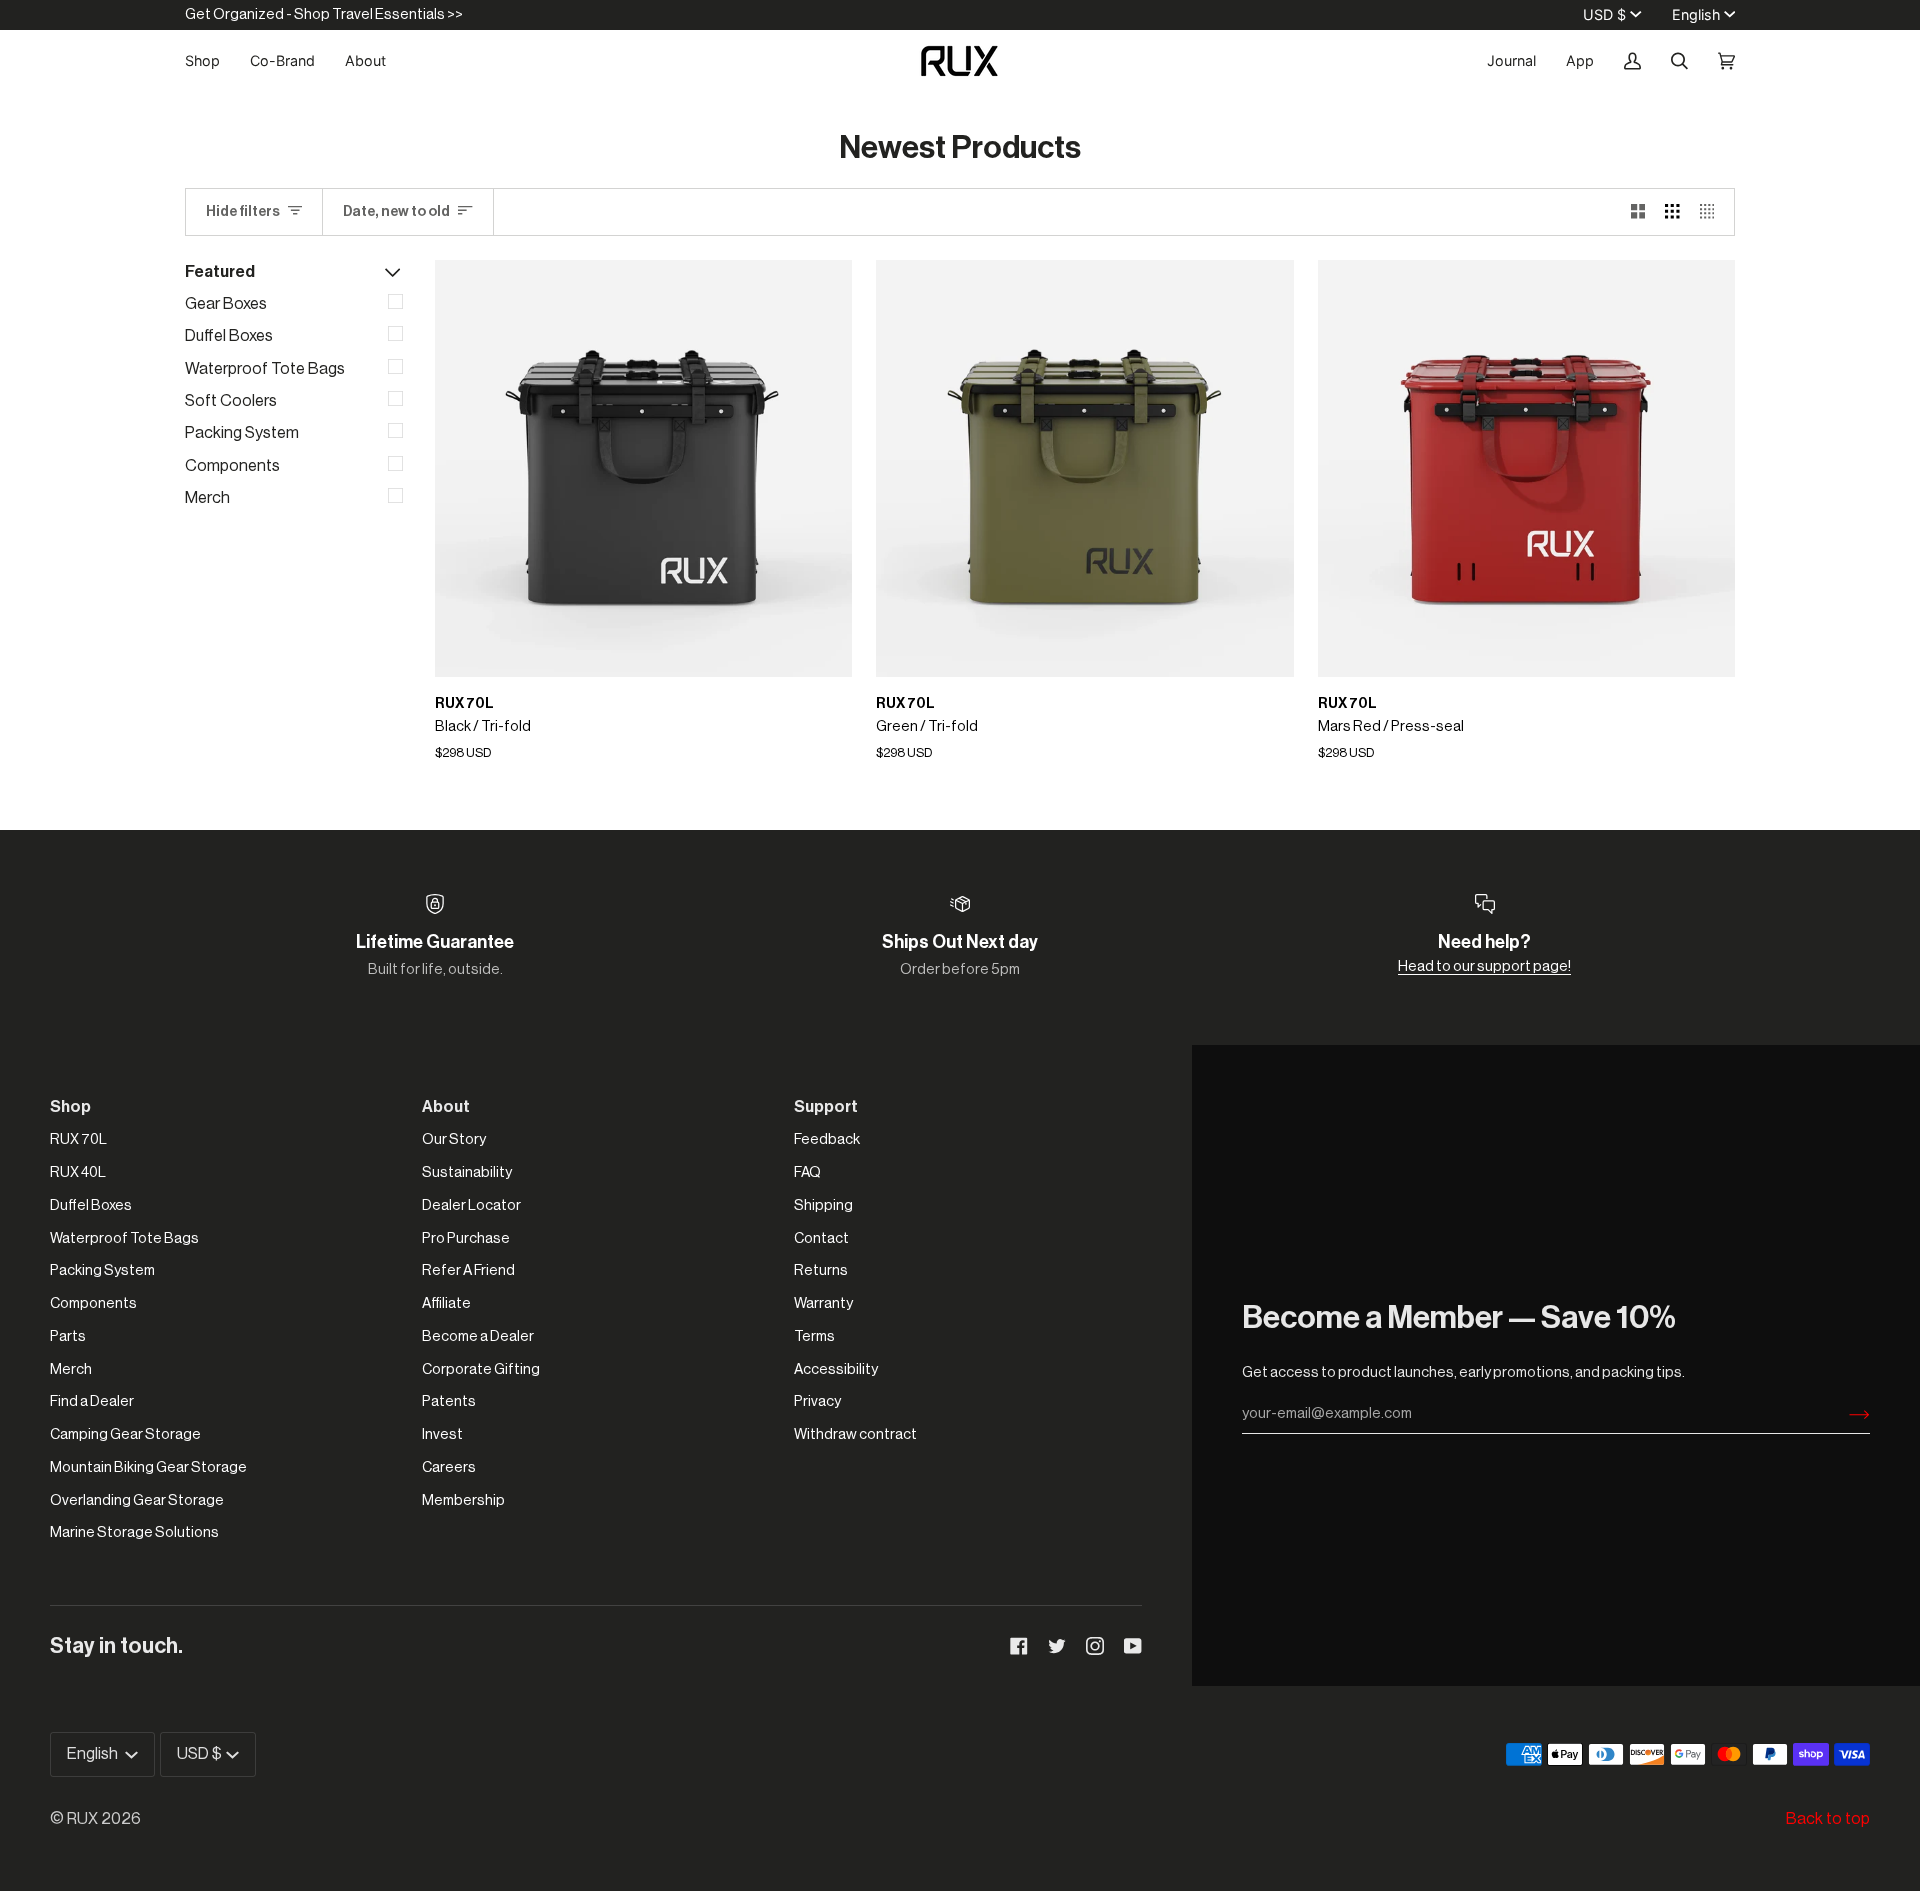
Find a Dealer (92, 1401)
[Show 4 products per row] (1712, 212)
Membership (463, 1500)
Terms (814, 1336)
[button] (210, 61)
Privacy (817, 1401)
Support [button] (826, 1107)
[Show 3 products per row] (1672, 212)
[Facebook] (1019, 1646)
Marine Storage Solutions (134, 1532)
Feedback (827, 1139)
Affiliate (446, 1303)
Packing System (242, 433)
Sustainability (467, 1172)
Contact (821, 1238)
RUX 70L (78, 1139)
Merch (207, 498)
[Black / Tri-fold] (643, 468)
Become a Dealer (478, 1336)
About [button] (446, 1107)
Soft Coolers (231, 401)
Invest (442, 1434)
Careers (449, 1467)
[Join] (1843, 1414)
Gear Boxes (226, 304)
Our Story (454, 1139)
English (1696, 14)
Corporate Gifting (481, 1369)
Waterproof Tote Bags (265, 369)
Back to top (1828, 1819)
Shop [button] (70, 1107)
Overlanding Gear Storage (137, 1500)
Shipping (823, 1205)
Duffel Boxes (229, 336)
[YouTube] (1133, 1646)
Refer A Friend (468, 1270)
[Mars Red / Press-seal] (1526, 468)
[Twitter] (1057, 1646)
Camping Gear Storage (125, 1434)
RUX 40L (78, 1172)
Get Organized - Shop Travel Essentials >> (324, 14)
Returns (821, 1270)
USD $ (1604, 14)
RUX (82, 1819)
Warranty (823, 1303)
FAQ (807, 1172)
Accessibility (836, 1369)
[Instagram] (1095, 1646)
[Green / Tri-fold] (1084, 468)
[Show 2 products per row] (1638, 212)
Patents (449, 1401)
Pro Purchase (466, 1238)
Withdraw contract (855, 1434)
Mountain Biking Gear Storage (148, 1467)
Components (232, 466)
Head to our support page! (1484, 966)
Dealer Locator (471, 1205)
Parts (68, 1336)
